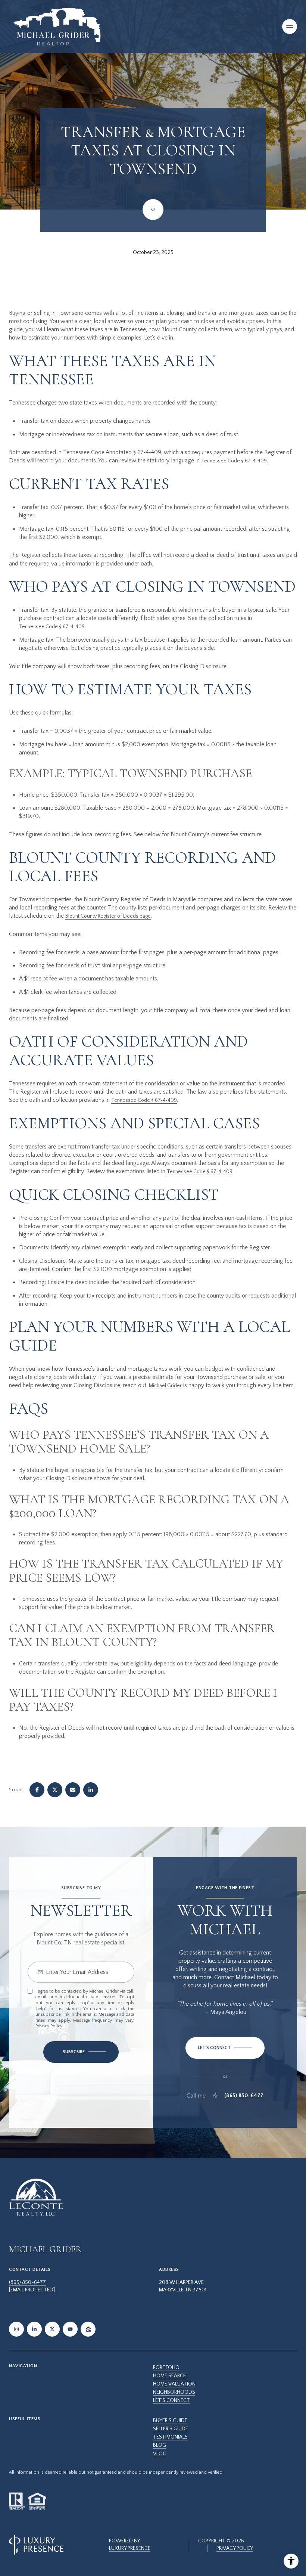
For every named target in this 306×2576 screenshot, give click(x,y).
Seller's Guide (171, 2429)
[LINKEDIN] (34, 2329)
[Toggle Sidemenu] (290, 27)
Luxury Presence (130, 2548)
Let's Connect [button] (171, 2400)
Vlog (160, 2454)
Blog (160, 2445)
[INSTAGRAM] (16, 2329)
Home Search (170, 2376)
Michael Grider (165, 1386)
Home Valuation (174, 2384)
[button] (225, 2048)
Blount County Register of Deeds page (108, 916)
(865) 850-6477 (244, 2096)
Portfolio (166, 2368)
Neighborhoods (174, 2392)
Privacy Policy (49, 2026)
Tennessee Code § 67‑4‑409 (234, 461)
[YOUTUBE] (70, 2329)
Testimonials (170, 2437)
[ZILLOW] (88, 2329)
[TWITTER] (52, 2329)
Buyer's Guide (170, 2421)
